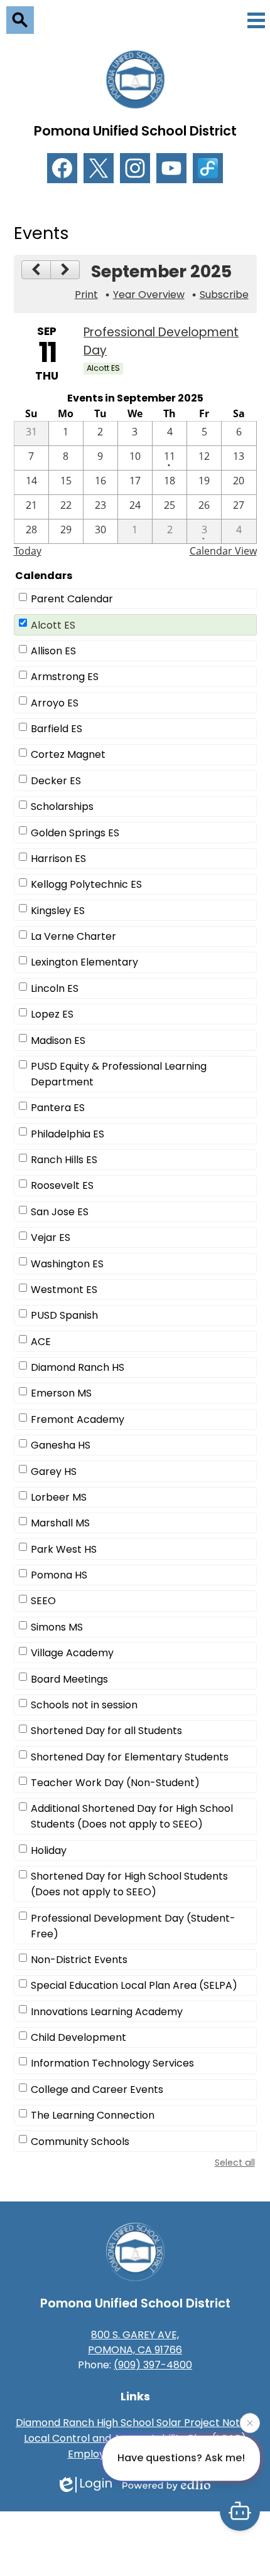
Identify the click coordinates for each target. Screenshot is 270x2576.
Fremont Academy (78, 1419)
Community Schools (80, 2142)
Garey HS (54, 1472)
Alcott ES (53, 625)
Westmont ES (64, 1290)
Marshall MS (60, 1523)
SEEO (43, 1601)
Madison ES (58, 1041)
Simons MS (57, 1627)
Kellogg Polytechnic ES (86, 884)
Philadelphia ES (67, 1134)
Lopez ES (52, 1014)
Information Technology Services (112, 2063)
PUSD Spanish (64, 1315)
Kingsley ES (58, 911)
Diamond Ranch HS (78, 1367)
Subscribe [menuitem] (224, 295)
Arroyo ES (55, 703)
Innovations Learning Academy (107, 2012)
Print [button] (86, 295)
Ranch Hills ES (64, 1160)
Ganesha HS (61, 1445)
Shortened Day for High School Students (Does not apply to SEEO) (129, 1884)
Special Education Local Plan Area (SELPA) (134, 1985)
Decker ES (56, 781)
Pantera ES (58, 1108)
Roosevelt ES (62, 1185)
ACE (41, 1342)
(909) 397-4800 (153, 2365)
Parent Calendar (72, 599)
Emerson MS (61, 1393)
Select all (235, 2163)
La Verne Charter (73, 936)
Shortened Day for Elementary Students (130, 1757)
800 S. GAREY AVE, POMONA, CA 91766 (135, 2342)
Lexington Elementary (84, 962)
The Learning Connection (93, 2115)
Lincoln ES (55, 988)
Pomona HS (59, 1575)
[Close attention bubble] (250, 2424)
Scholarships (62, 806)
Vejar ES (51, 1237)
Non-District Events (79, 1960)
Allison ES (53, 651)
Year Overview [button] (149, 295)
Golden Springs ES (75, 833)
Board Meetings (69, 1679)
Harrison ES (58, 859)
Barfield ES (57, 729)
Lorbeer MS (59, 1497)
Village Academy (72, 1653)
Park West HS (64, 1549)
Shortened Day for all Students (106, 1731)
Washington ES (67, 1264)
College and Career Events (97, 2089)
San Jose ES (60, 1212)
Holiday (49, 1850)
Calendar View (223, 551)
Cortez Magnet (68, 754)
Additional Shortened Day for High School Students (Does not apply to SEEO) (132, 1816)
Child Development (78, 2037)
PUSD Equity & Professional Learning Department (119, 1074)
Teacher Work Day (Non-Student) (115, 1783)
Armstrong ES (65, 677)
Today (28, 551)
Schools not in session (84, 1705)
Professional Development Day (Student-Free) (133, 1926)
